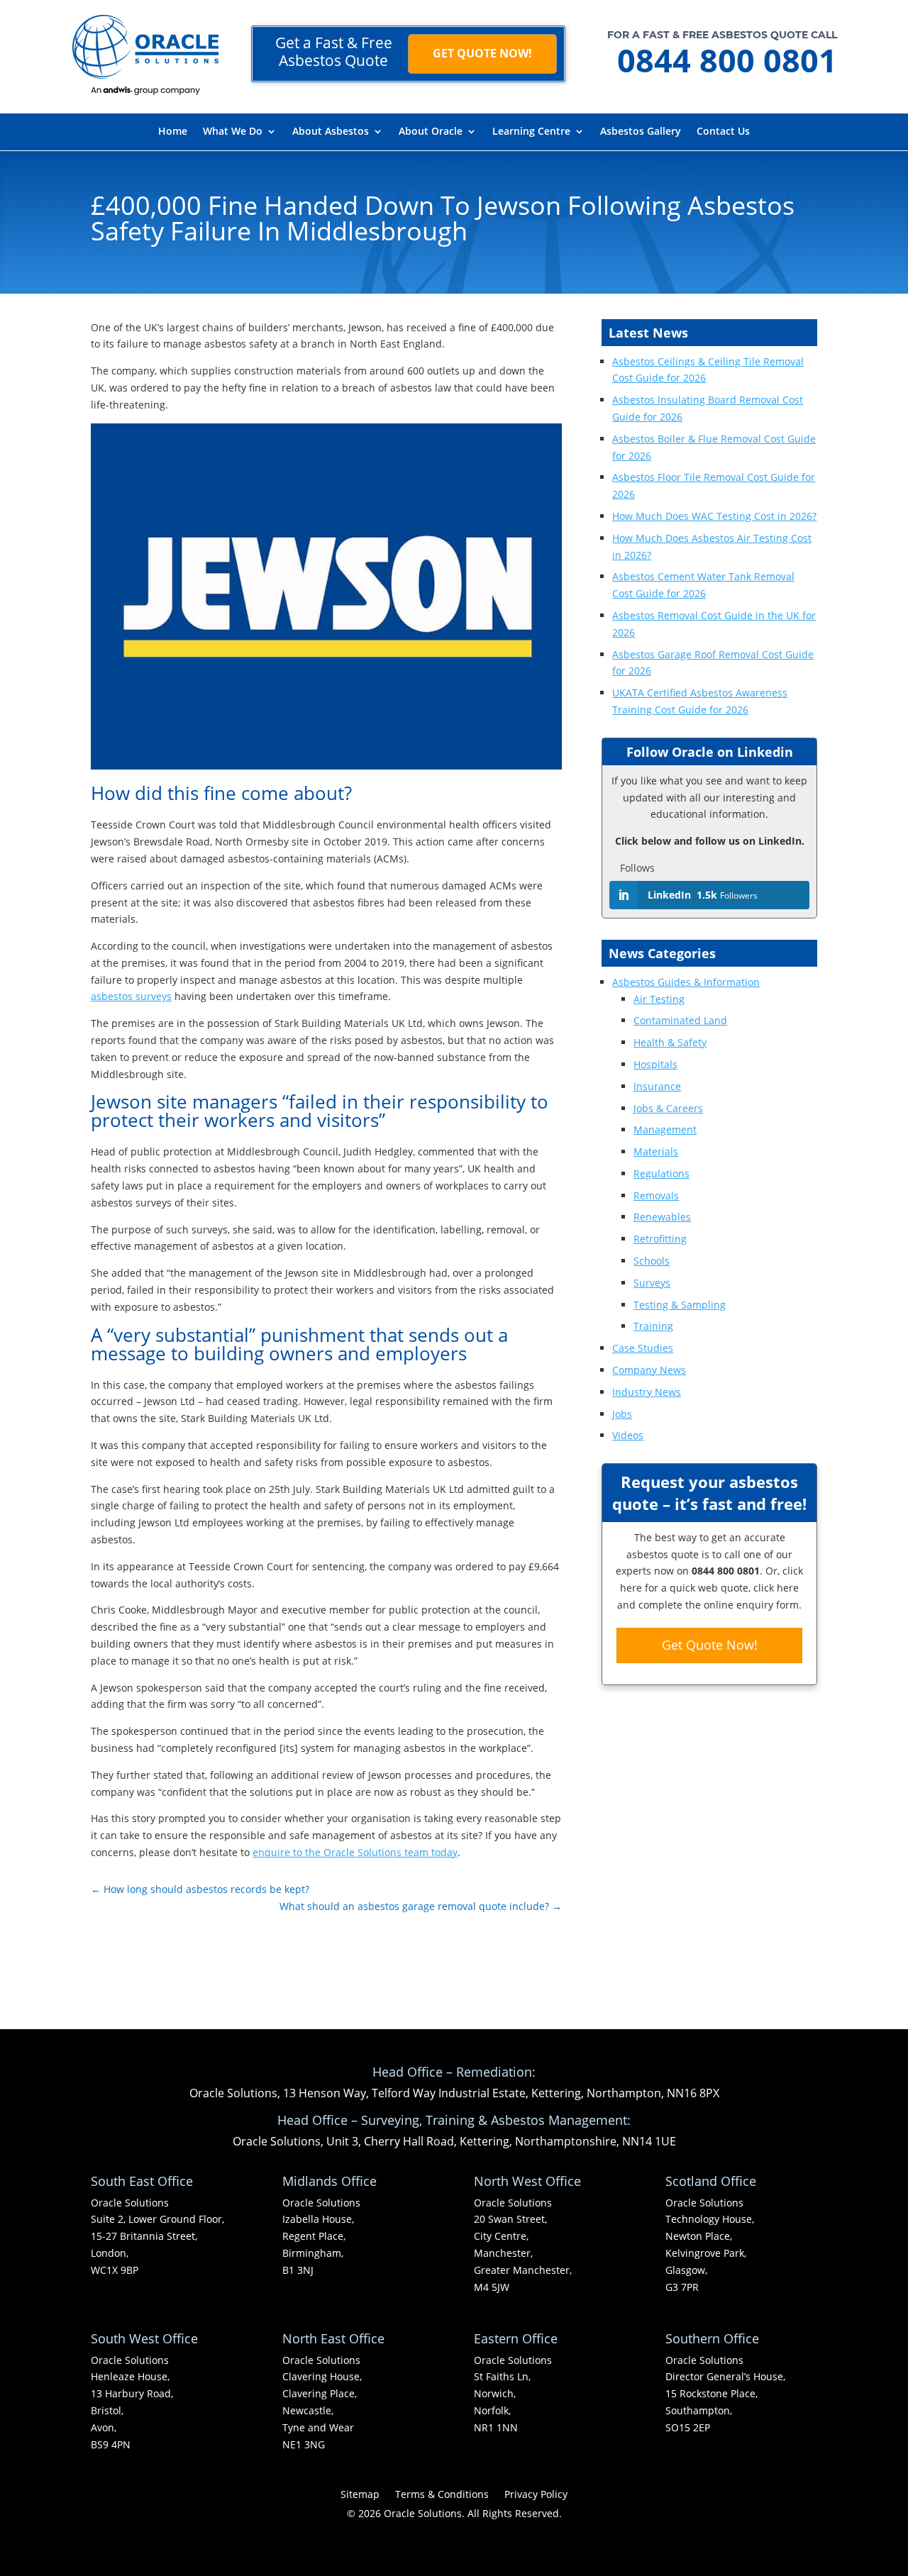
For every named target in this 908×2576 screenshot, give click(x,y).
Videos (628, 1435)
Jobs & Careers (668, 1108)
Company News (649, 1370)
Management (665, 1129)
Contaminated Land (680, 1020)
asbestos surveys (131, 996)
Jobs (622, 1414)
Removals (656, 1195)
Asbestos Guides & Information (686, 982)
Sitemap (360, 2495)
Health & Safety (670, 1042)
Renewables (662, 1217)
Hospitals (655, 1064)
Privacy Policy (536, 2495)
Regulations (661, 1173)
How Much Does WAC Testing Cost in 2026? (714, 516)
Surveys (652, 1283)
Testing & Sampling (680, 1305)
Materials (656, 1151)
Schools (652, 1261)
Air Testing (659, 999)
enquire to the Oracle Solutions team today (355, 1852)
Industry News (647, 1392)
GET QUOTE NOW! (482, 53)
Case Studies (643, 1348)
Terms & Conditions (442, 2495)
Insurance (657, 1086)
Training (653, 1326)
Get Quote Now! (710, 1645)
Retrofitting (660, 1239)
